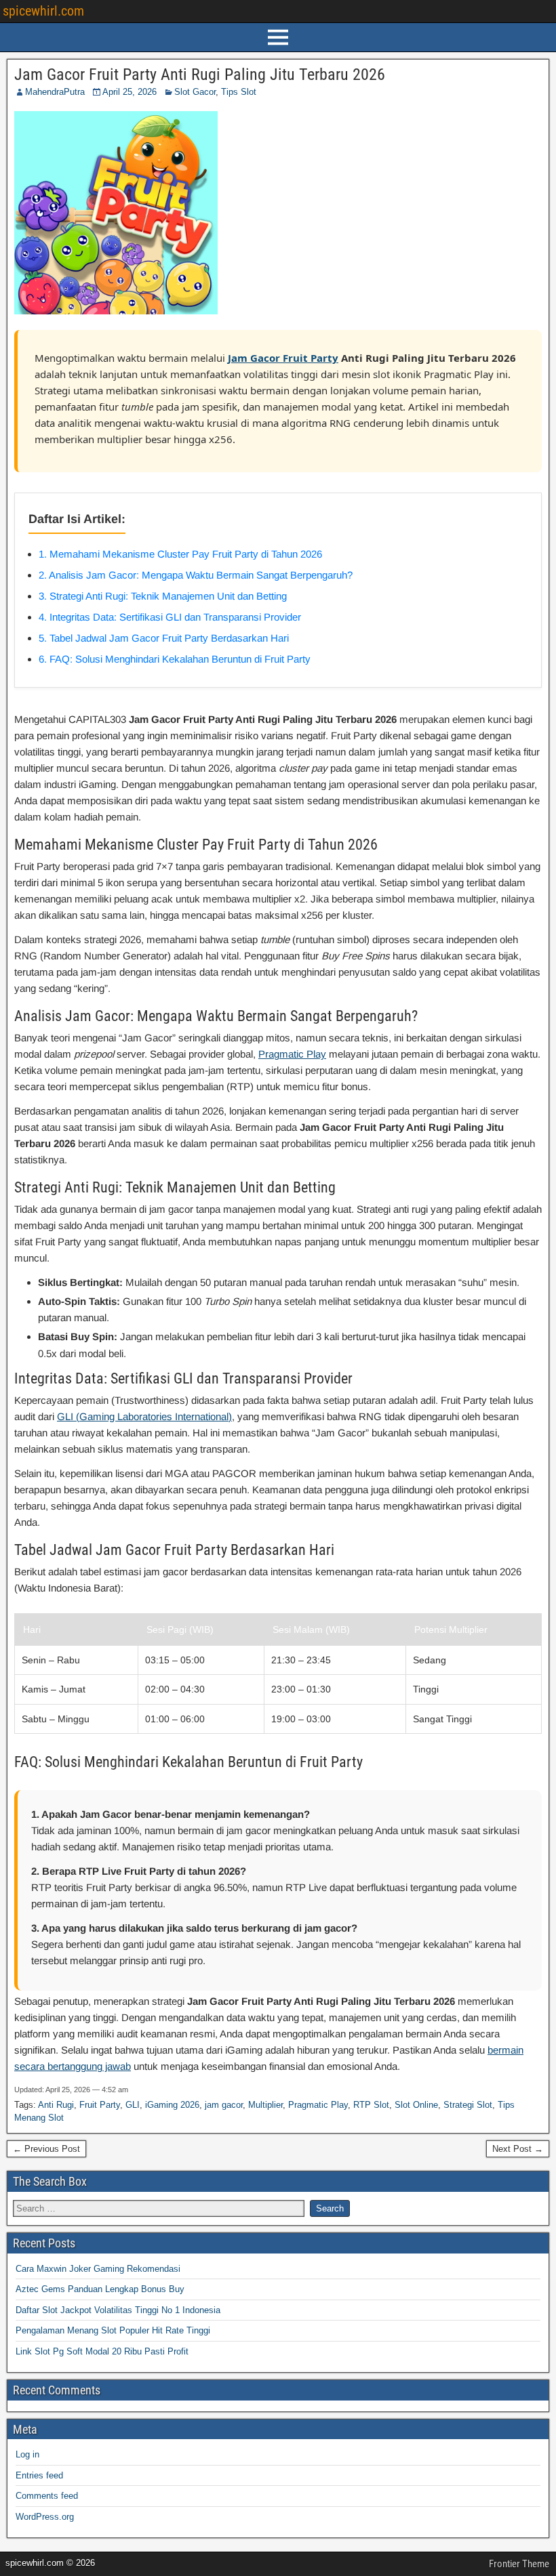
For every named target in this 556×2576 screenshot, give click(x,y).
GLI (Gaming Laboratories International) (144, 1416)
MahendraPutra (55, 92)
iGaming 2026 (172, 2105)
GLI (133, 2105)
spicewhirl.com (43, 11)
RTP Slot (371, 2105)
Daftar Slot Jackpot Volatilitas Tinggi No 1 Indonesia (118, 2310)
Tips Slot (239, 92)
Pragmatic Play (292, 1054)
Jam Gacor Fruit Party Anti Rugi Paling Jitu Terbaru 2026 (200, 75)
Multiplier (265, 2105)
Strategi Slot (468, 2105)
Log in (27, 2454)
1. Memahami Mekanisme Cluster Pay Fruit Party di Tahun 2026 (180, 554)
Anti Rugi (56, 2105)
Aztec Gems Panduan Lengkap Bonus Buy (100, 2289)
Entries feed (39, 2475)
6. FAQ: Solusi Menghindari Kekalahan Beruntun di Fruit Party (175, 659)
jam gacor (224, 2105)
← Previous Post (46, 2149)
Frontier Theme (519, 2564)
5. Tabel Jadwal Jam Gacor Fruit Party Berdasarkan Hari (164, 638)
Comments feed (47, 2496)
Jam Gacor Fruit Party (283, 358)
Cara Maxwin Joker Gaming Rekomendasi (98, 2269)
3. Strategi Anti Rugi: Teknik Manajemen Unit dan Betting (163, 596)
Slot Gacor (195, 92)
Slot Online (416, 2105)
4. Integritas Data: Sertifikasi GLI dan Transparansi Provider (170, 617)
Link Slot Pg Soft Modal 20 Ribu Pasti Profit (102, 2351)
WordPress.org (45, 2517)
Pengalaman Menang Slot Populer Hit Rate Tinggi (113, 2330)
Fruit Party (100, 2105)
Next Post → (518, 2149)
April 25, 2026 (130, 92)
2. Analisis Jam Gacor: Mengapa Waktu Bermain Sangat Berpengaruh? (196, 575)
